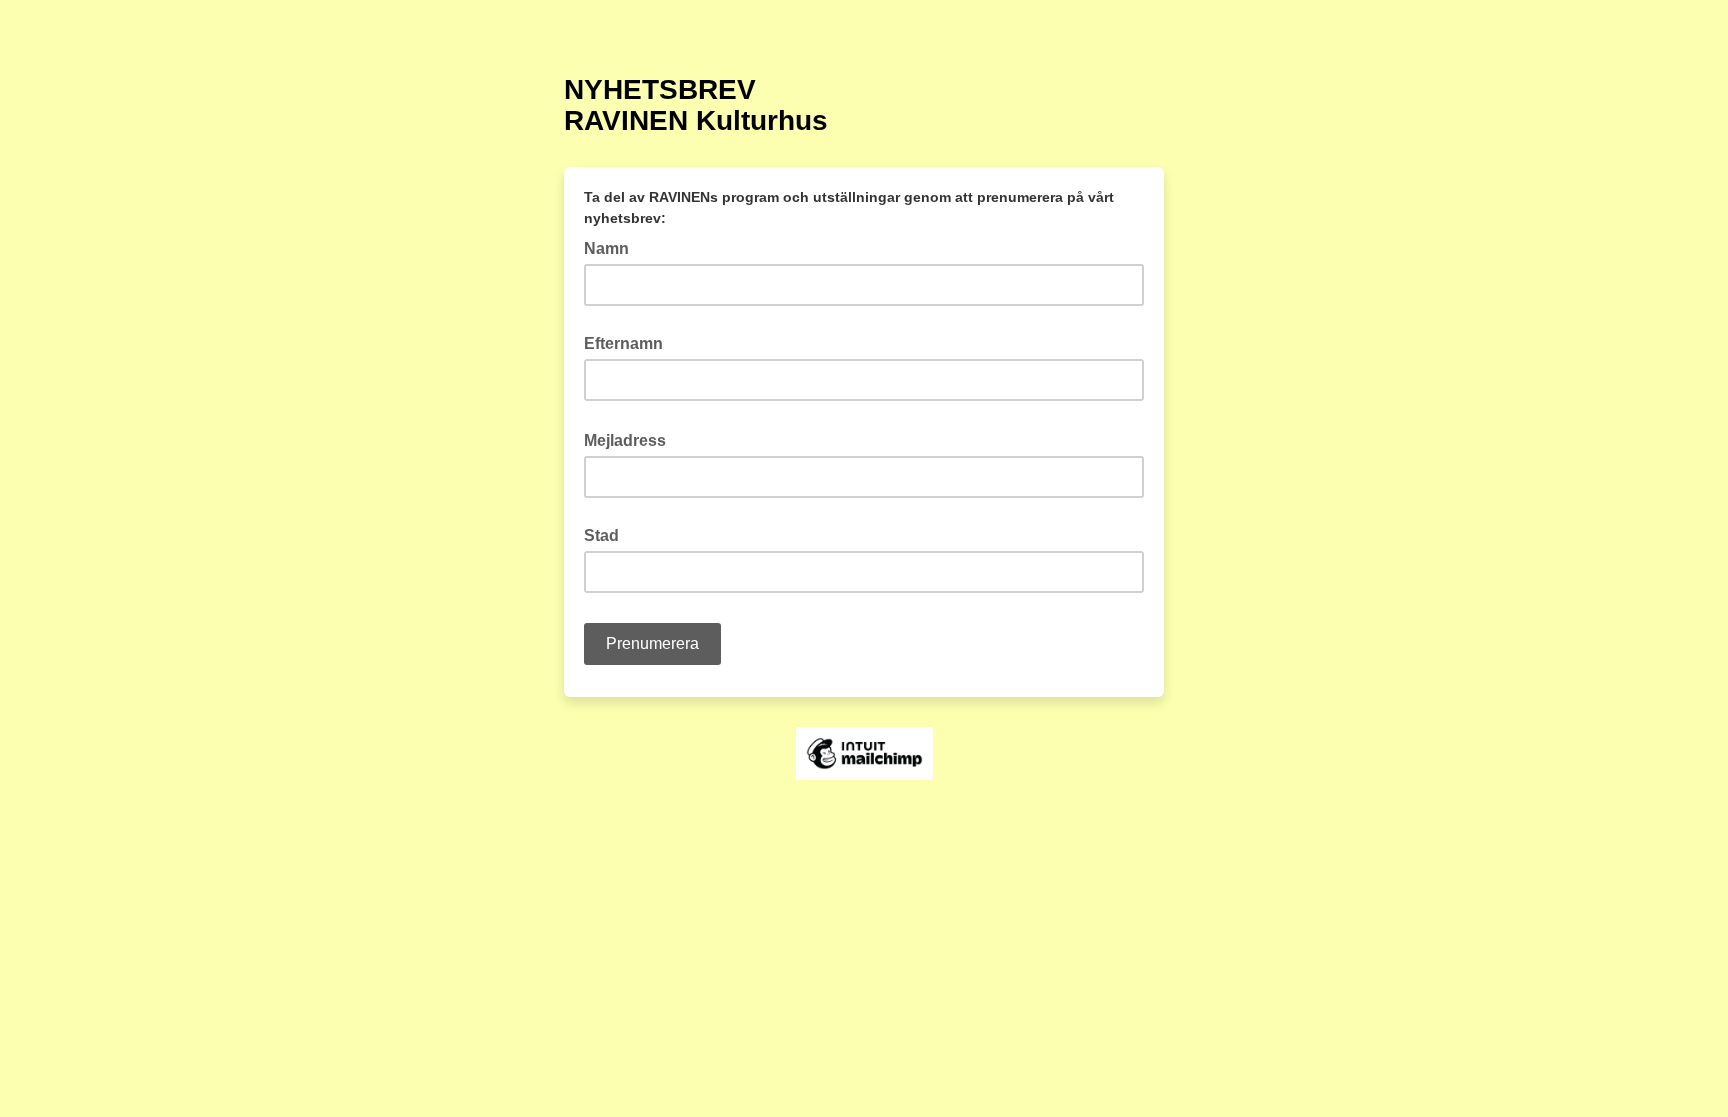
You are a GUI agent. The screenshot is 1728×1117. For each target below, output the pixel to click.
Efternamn (623, 343)
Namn (606, 248)
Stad (601, 535)
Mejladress (631, 439)
